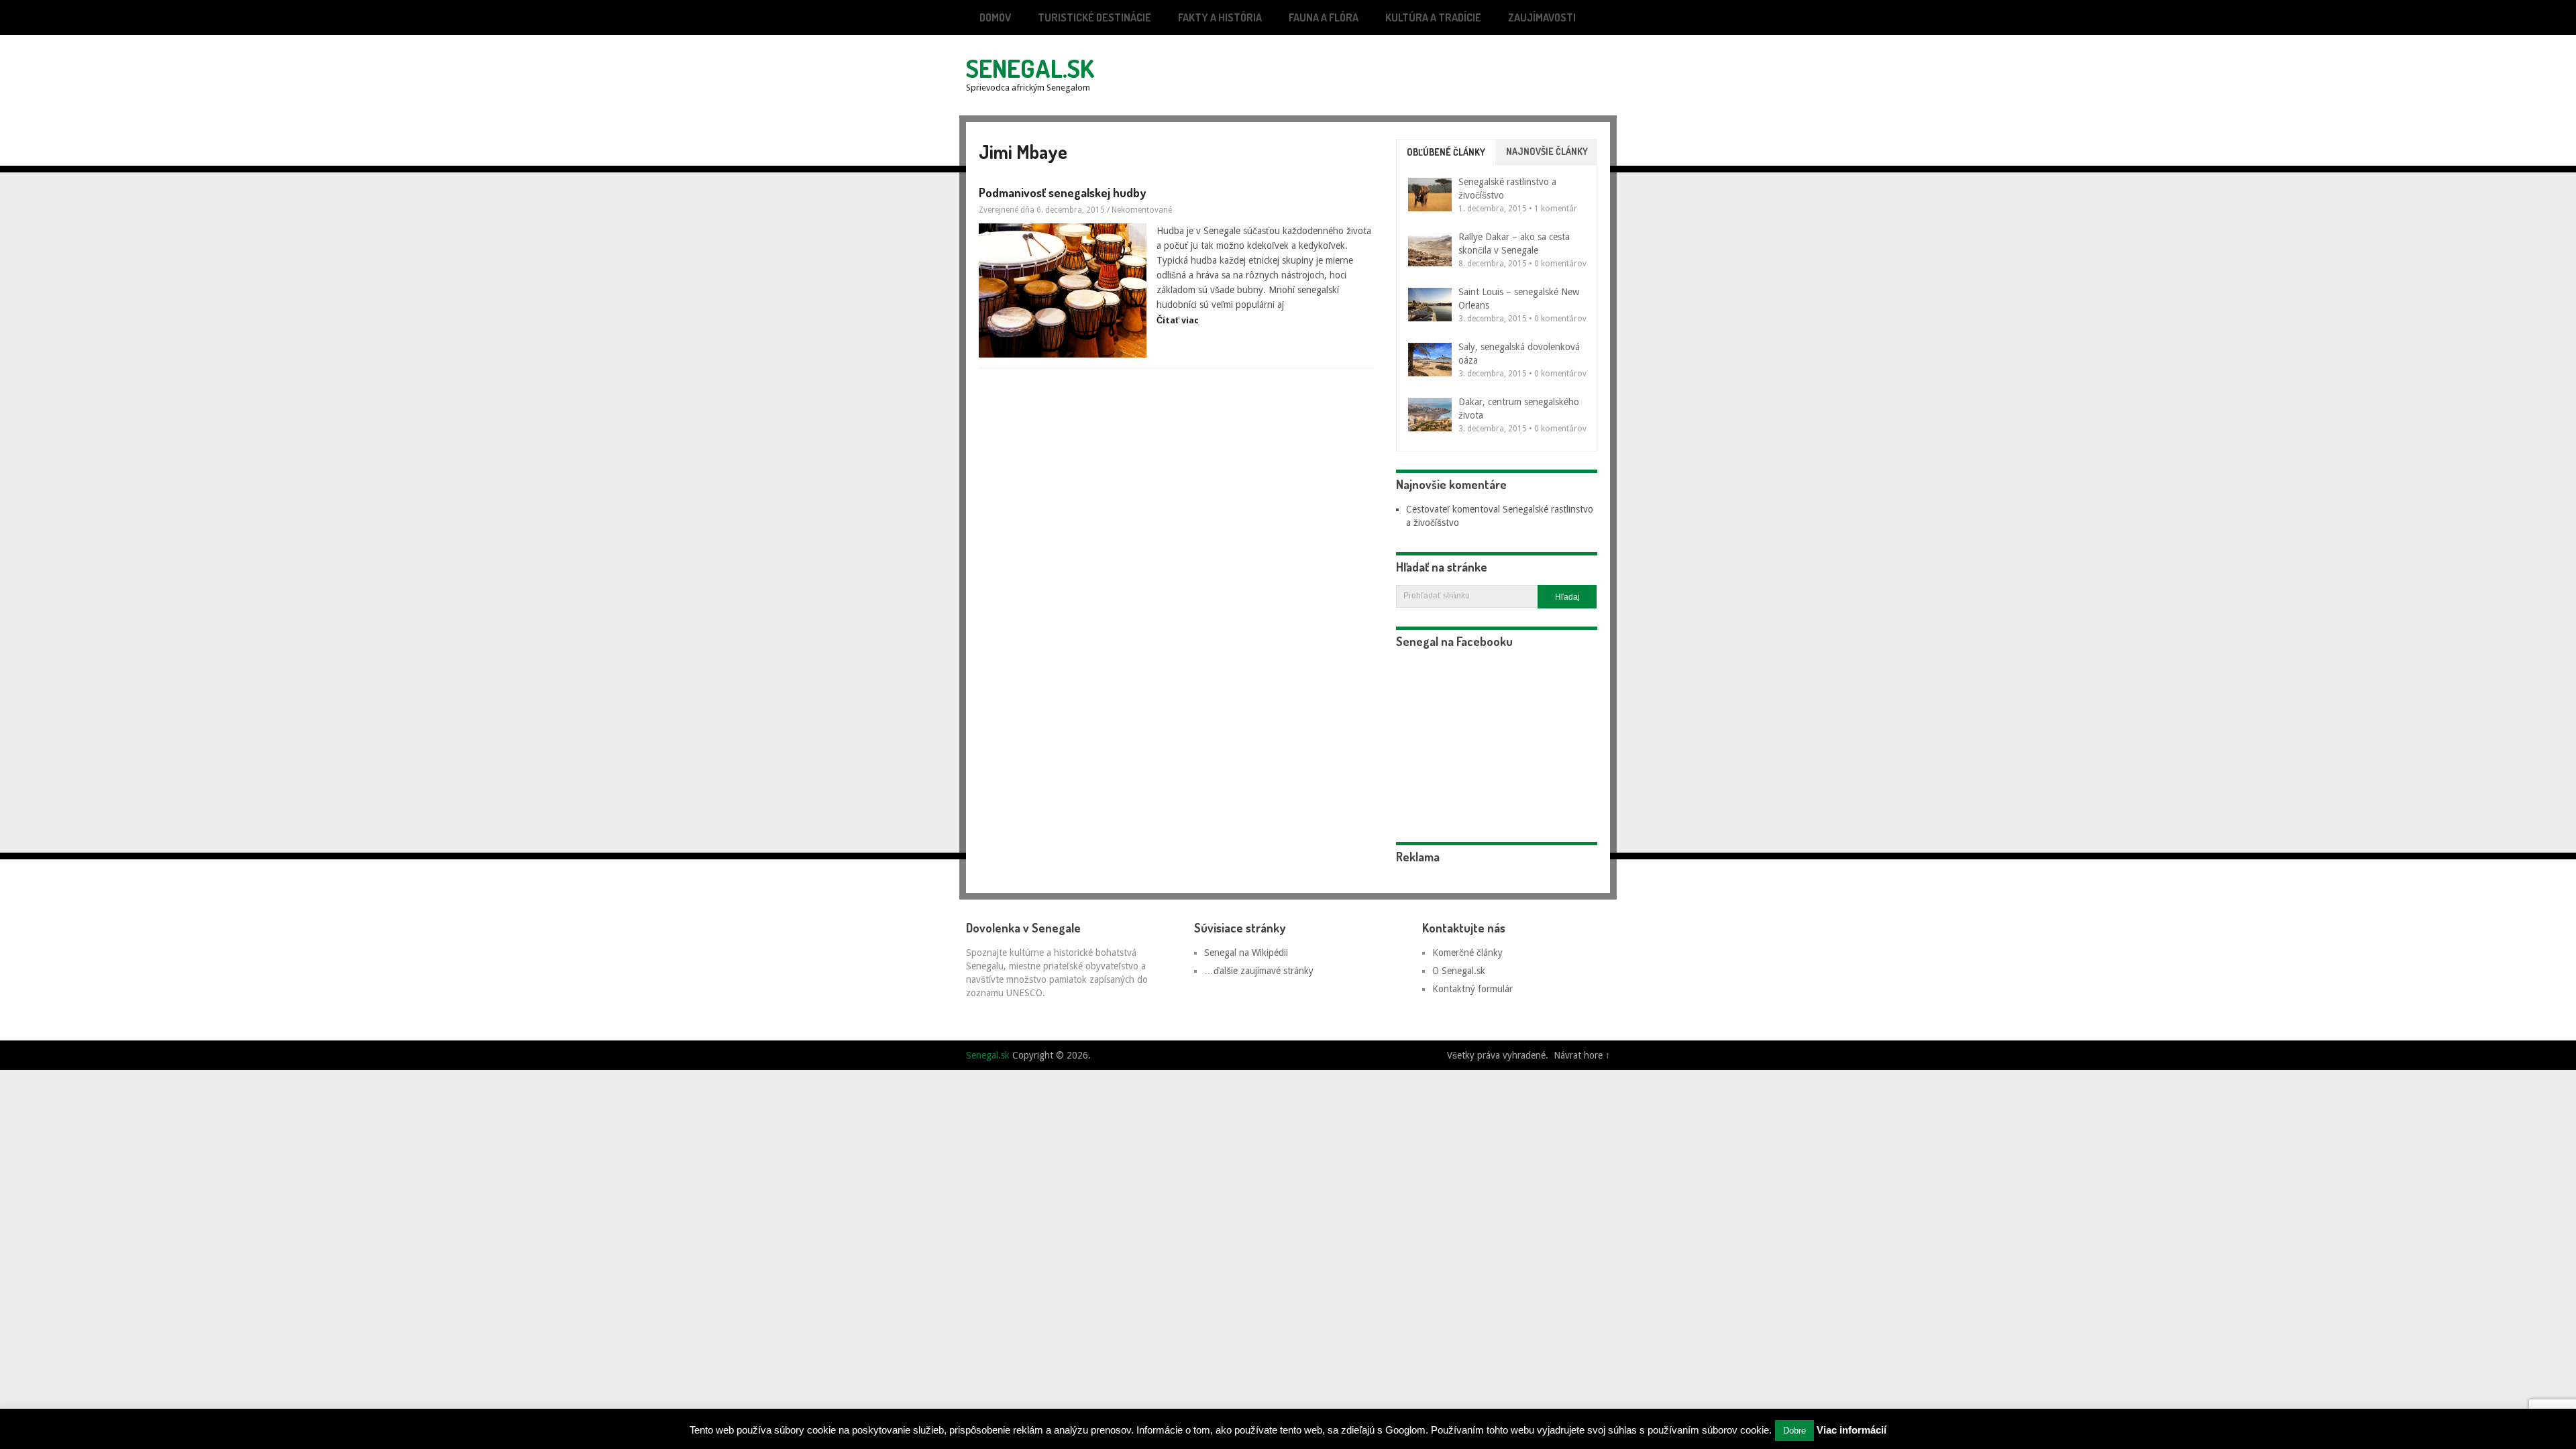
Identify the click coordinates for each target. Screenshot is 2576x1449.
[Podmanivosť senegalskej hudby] (1063, 290)
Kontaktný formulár (1472, 989)
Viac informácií (1851, 1430)
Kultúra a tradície (1433, 17)
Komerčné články (1467, 953)
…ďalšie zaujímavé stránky (1259, 971)
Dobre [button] (1794, 1431)
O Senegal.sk (1459, 971)
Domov (995, 17)
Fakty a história (1220, 17)
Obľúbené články (1446, 152)
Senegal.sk (1030, 68)
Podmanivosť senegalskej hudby (1062, 193)
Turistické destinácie (1094, 17)
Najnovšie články (1547, 151)
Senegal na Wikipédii (1246, 953)
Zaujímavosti (1542, 17)
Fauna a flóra (1324, 17)
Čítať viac (1178, 320)
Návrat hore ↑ (1582, 1055)
